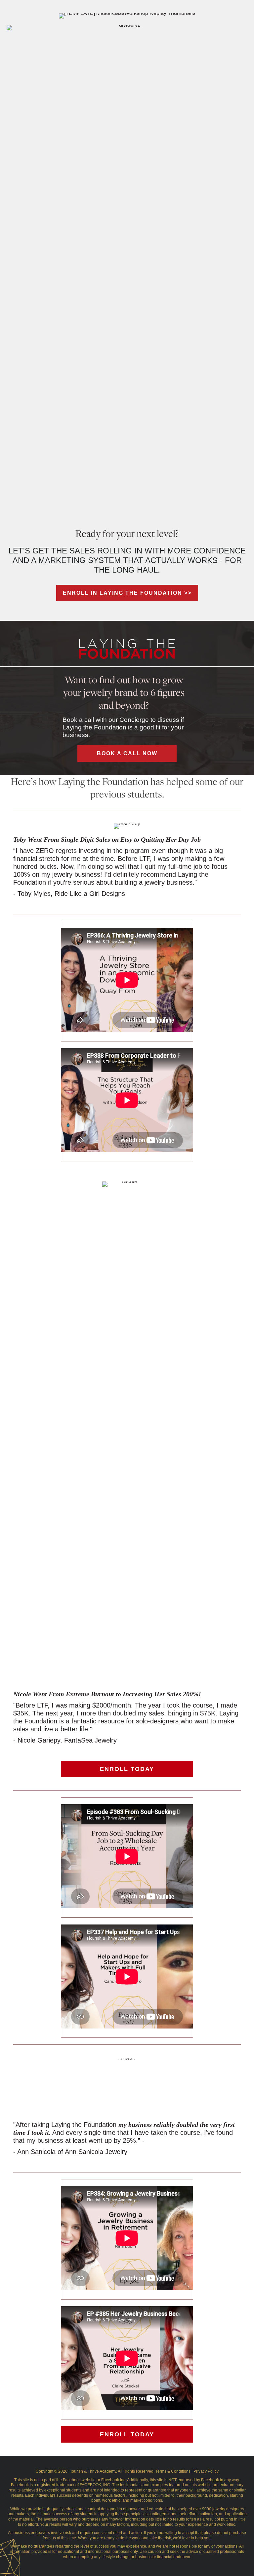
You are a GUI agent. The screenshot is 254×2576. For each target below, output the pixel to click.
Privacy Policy (206, 2471)
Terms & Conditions (173, 2471)
